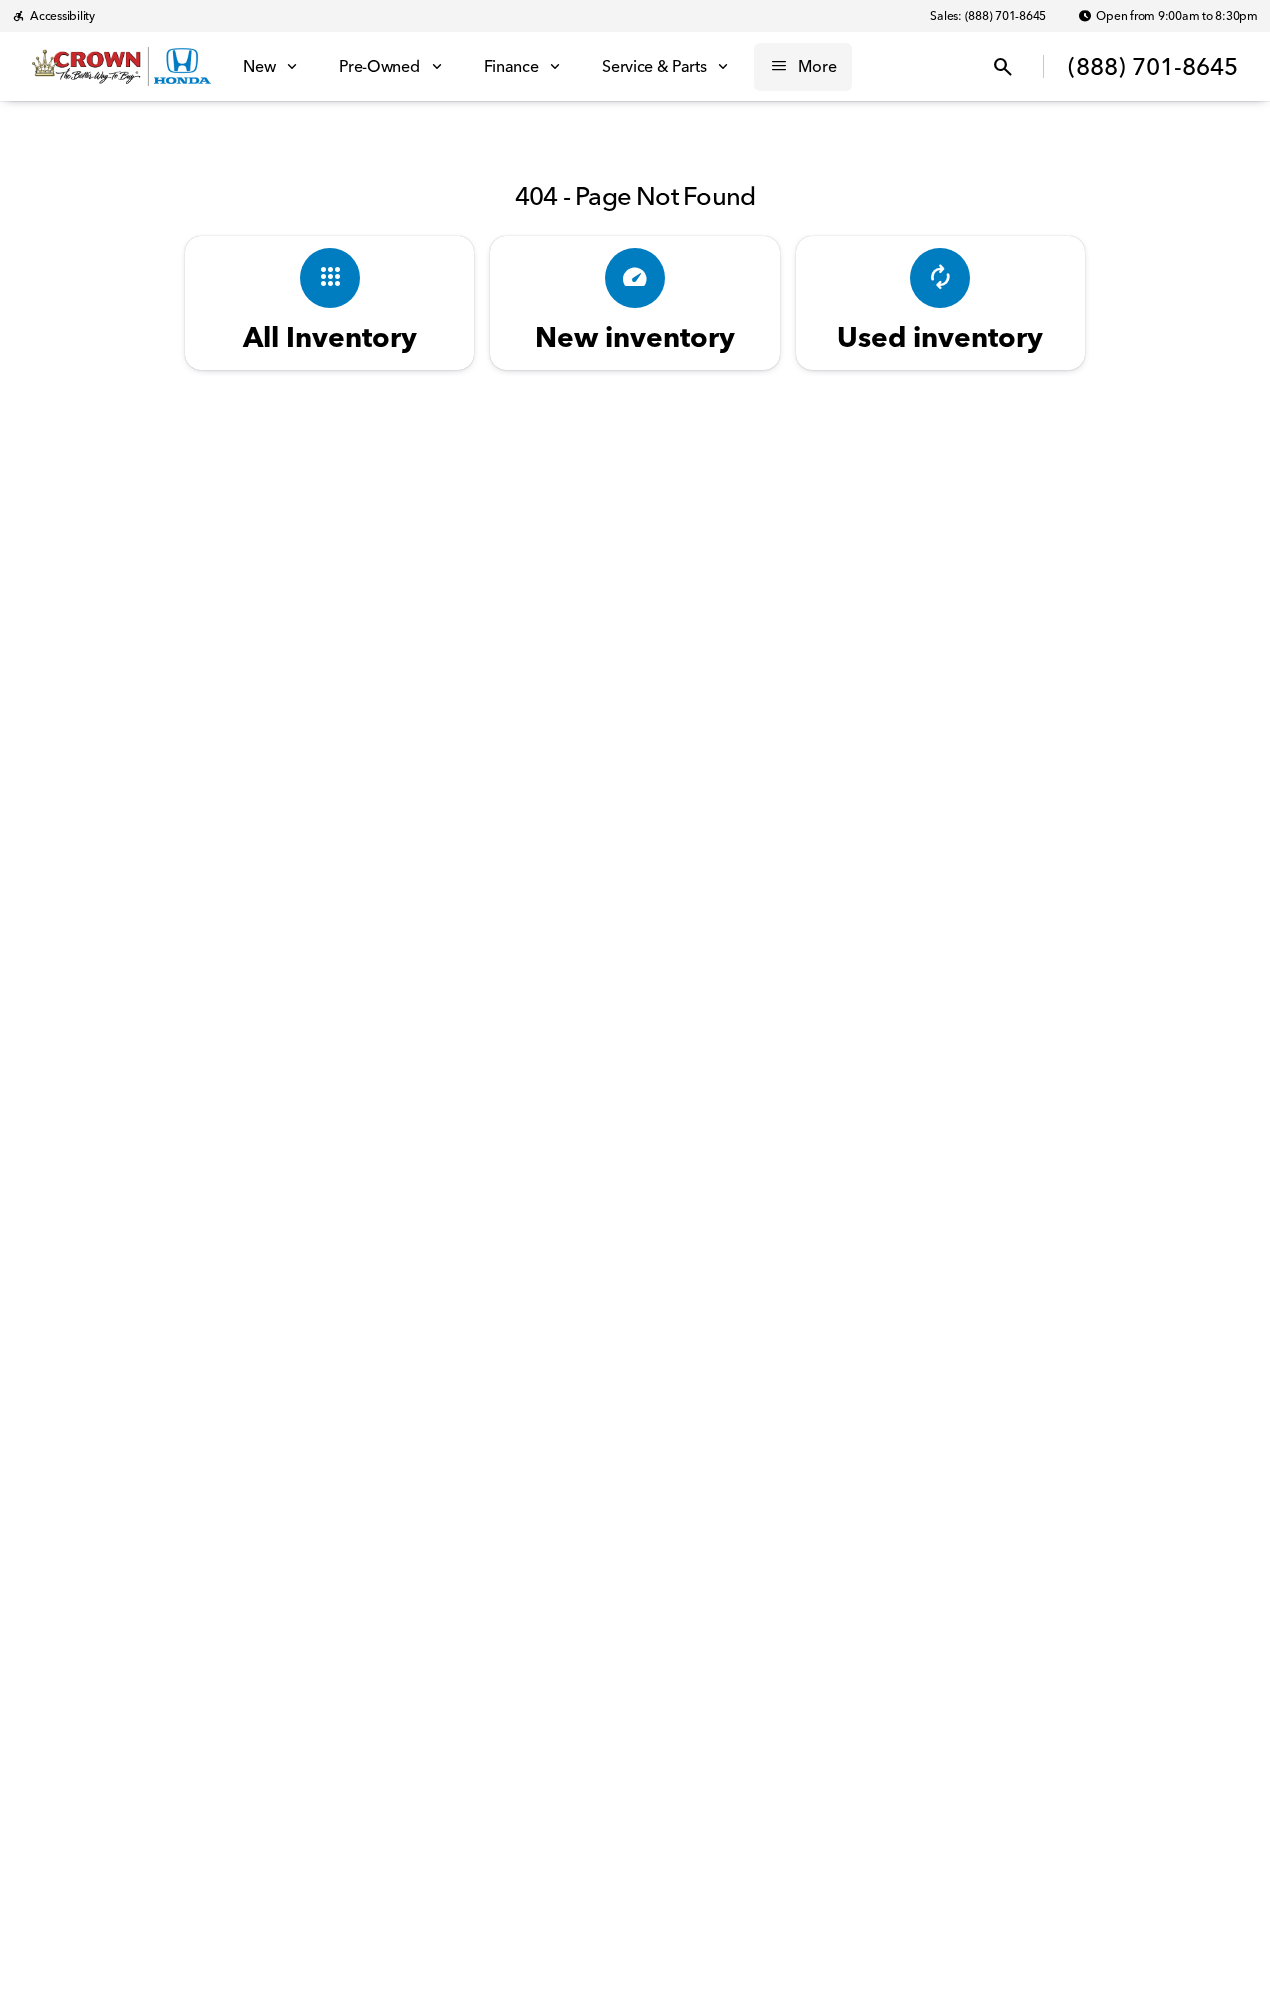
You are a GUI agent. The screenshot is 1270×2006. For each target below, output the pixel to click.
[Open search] (1003, 67)
